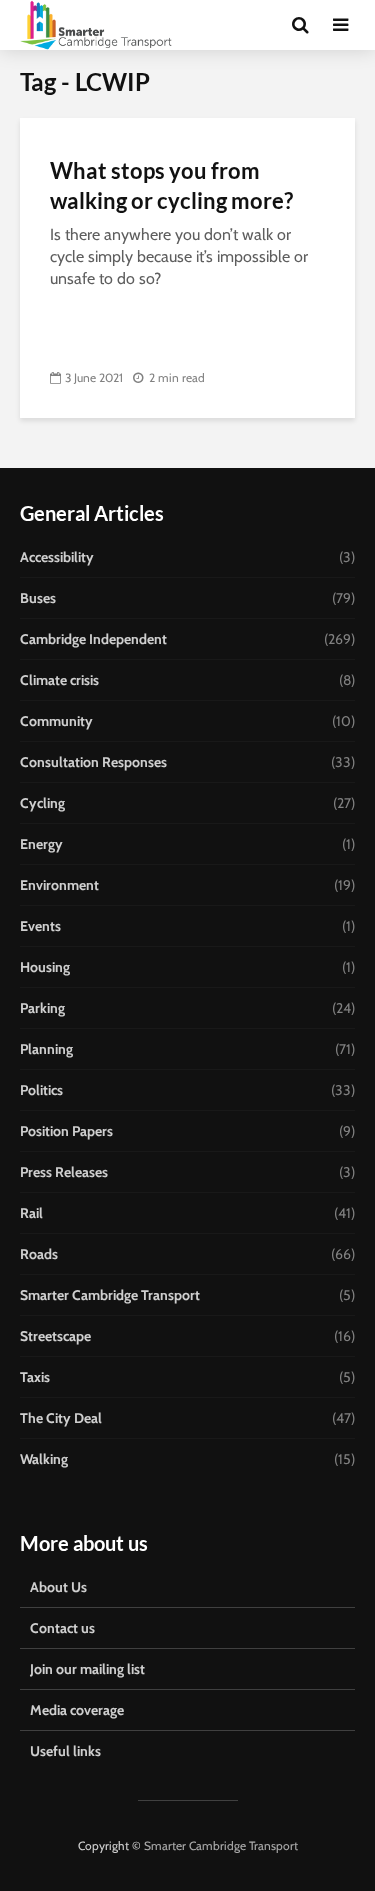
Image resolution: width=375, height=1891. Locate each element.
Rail (31, 1213)
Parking (42, 1008)
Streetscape (55, 1336)
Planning (46, 1049)
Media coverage (77, 1710)
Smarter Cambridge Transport (110, 1295)
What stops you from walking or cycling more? (171, 185)
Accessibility (57, 557)
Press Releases (64, 1172)
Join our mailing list (87, 1669)
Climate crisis (59, 680)
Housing (45, 967)
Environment (59, 885)
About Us (58, 1587)
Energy (41, 844)
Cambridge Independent (93, 639)
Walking (44, 1459)
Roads (39, 1254)
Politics (41, 1090)
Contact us (62, 1628)
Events (40, 926)
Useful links (65, 1751)
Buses (38, 598)
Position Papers (66, 1131)
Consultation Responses (93, 762)
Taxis (35, 1377)
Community (56, 721)
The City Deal (61, 1418)
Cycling (42, 803)
